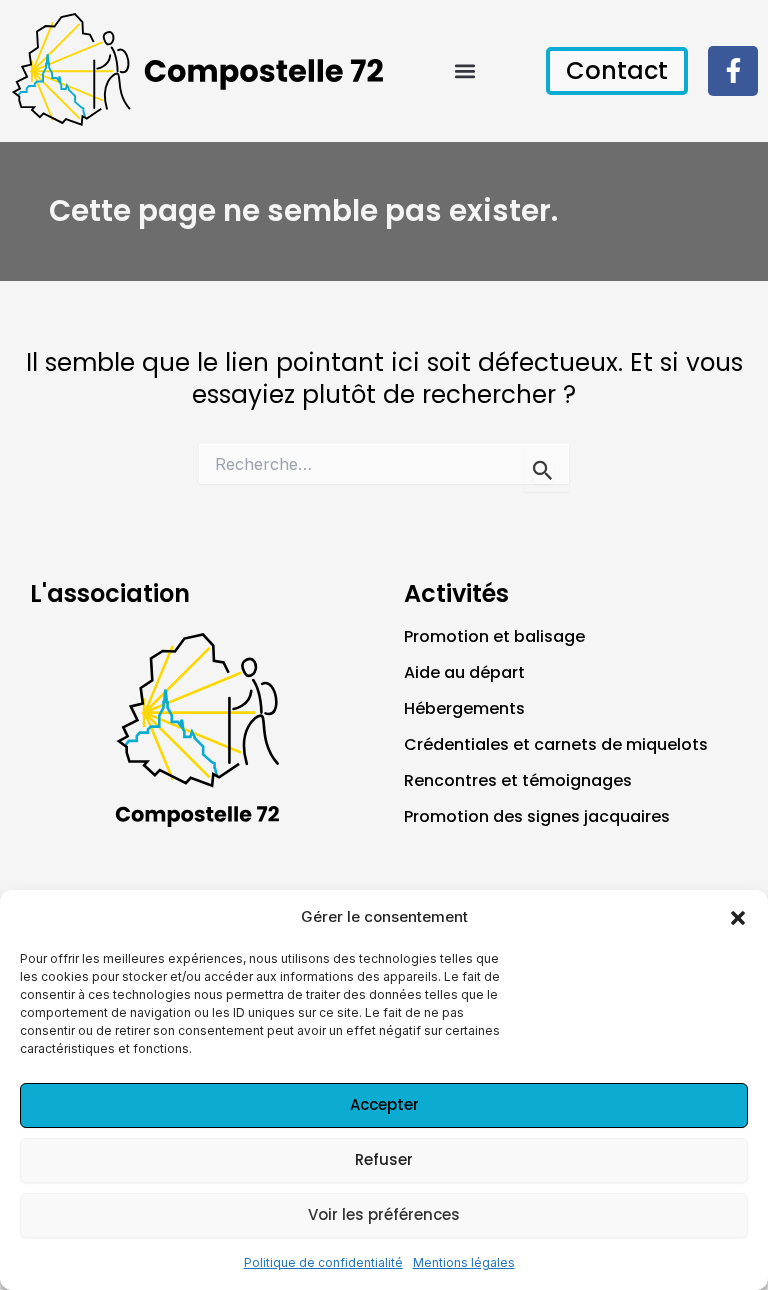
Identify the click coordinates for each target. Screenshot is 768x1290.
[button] (738, 918)
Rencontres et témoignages (518, 780)
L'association (110, 593)
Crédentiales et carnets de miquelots (556, 744)
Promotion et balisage (494, 636)
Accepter (384, 1104)
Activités (456, 593)
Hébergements (464, 708)
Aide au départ (464, 672)
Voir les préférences (384, 1214)
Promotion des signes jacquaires (537, 816)
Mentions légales (464, 1262)
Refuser (384, 1159)
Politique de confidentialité (323, 1262)
